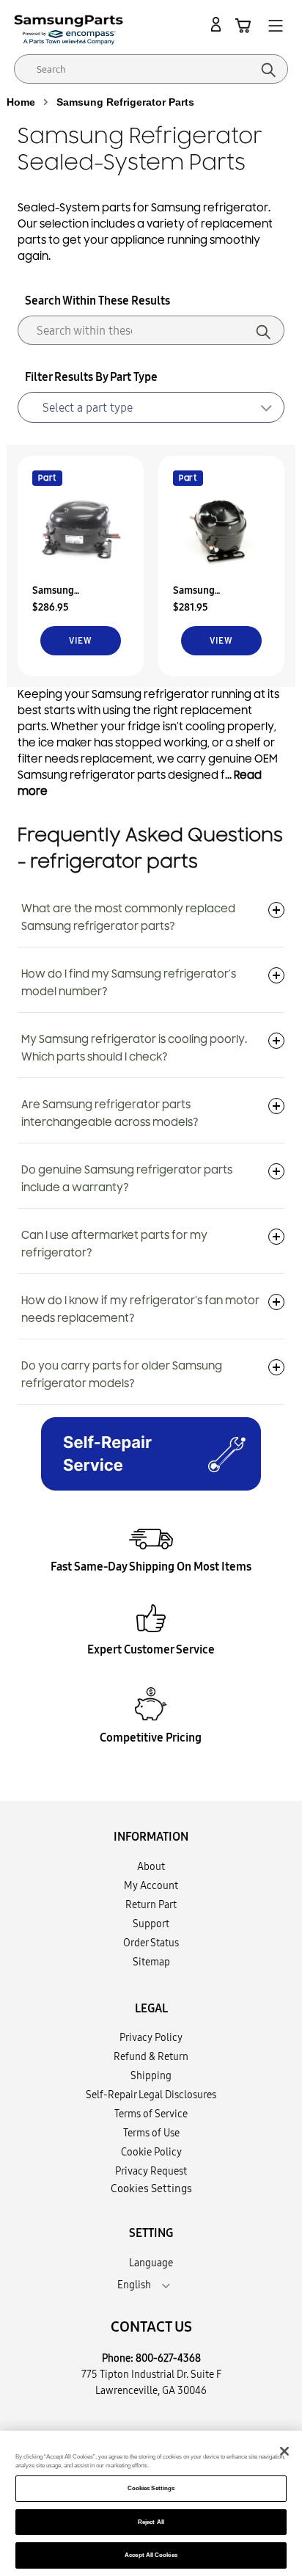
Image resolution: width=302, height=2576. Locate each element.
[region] (151, 2503)
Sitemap (151, 1962)
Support (151, 1924)
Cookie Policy (151, 2152)
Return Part (151, 1904)
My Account (151, 1885)
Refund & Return (151, 2056)
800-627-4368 (168, 2358)
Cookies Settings (151, 2488)
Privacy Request (151, 2171)
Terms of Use (151, 2133)
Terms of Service (151, 2114)
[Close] (284, 2451)
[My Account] (218, 25)
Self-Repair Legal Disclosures (151, 2095)
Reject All (151, 2522)
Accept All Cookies (151, 2555)
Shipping (151, 2075)
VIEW (80, 640)
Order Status (151, 1943)
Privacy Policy (151, 2037)
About (151, 1866)
